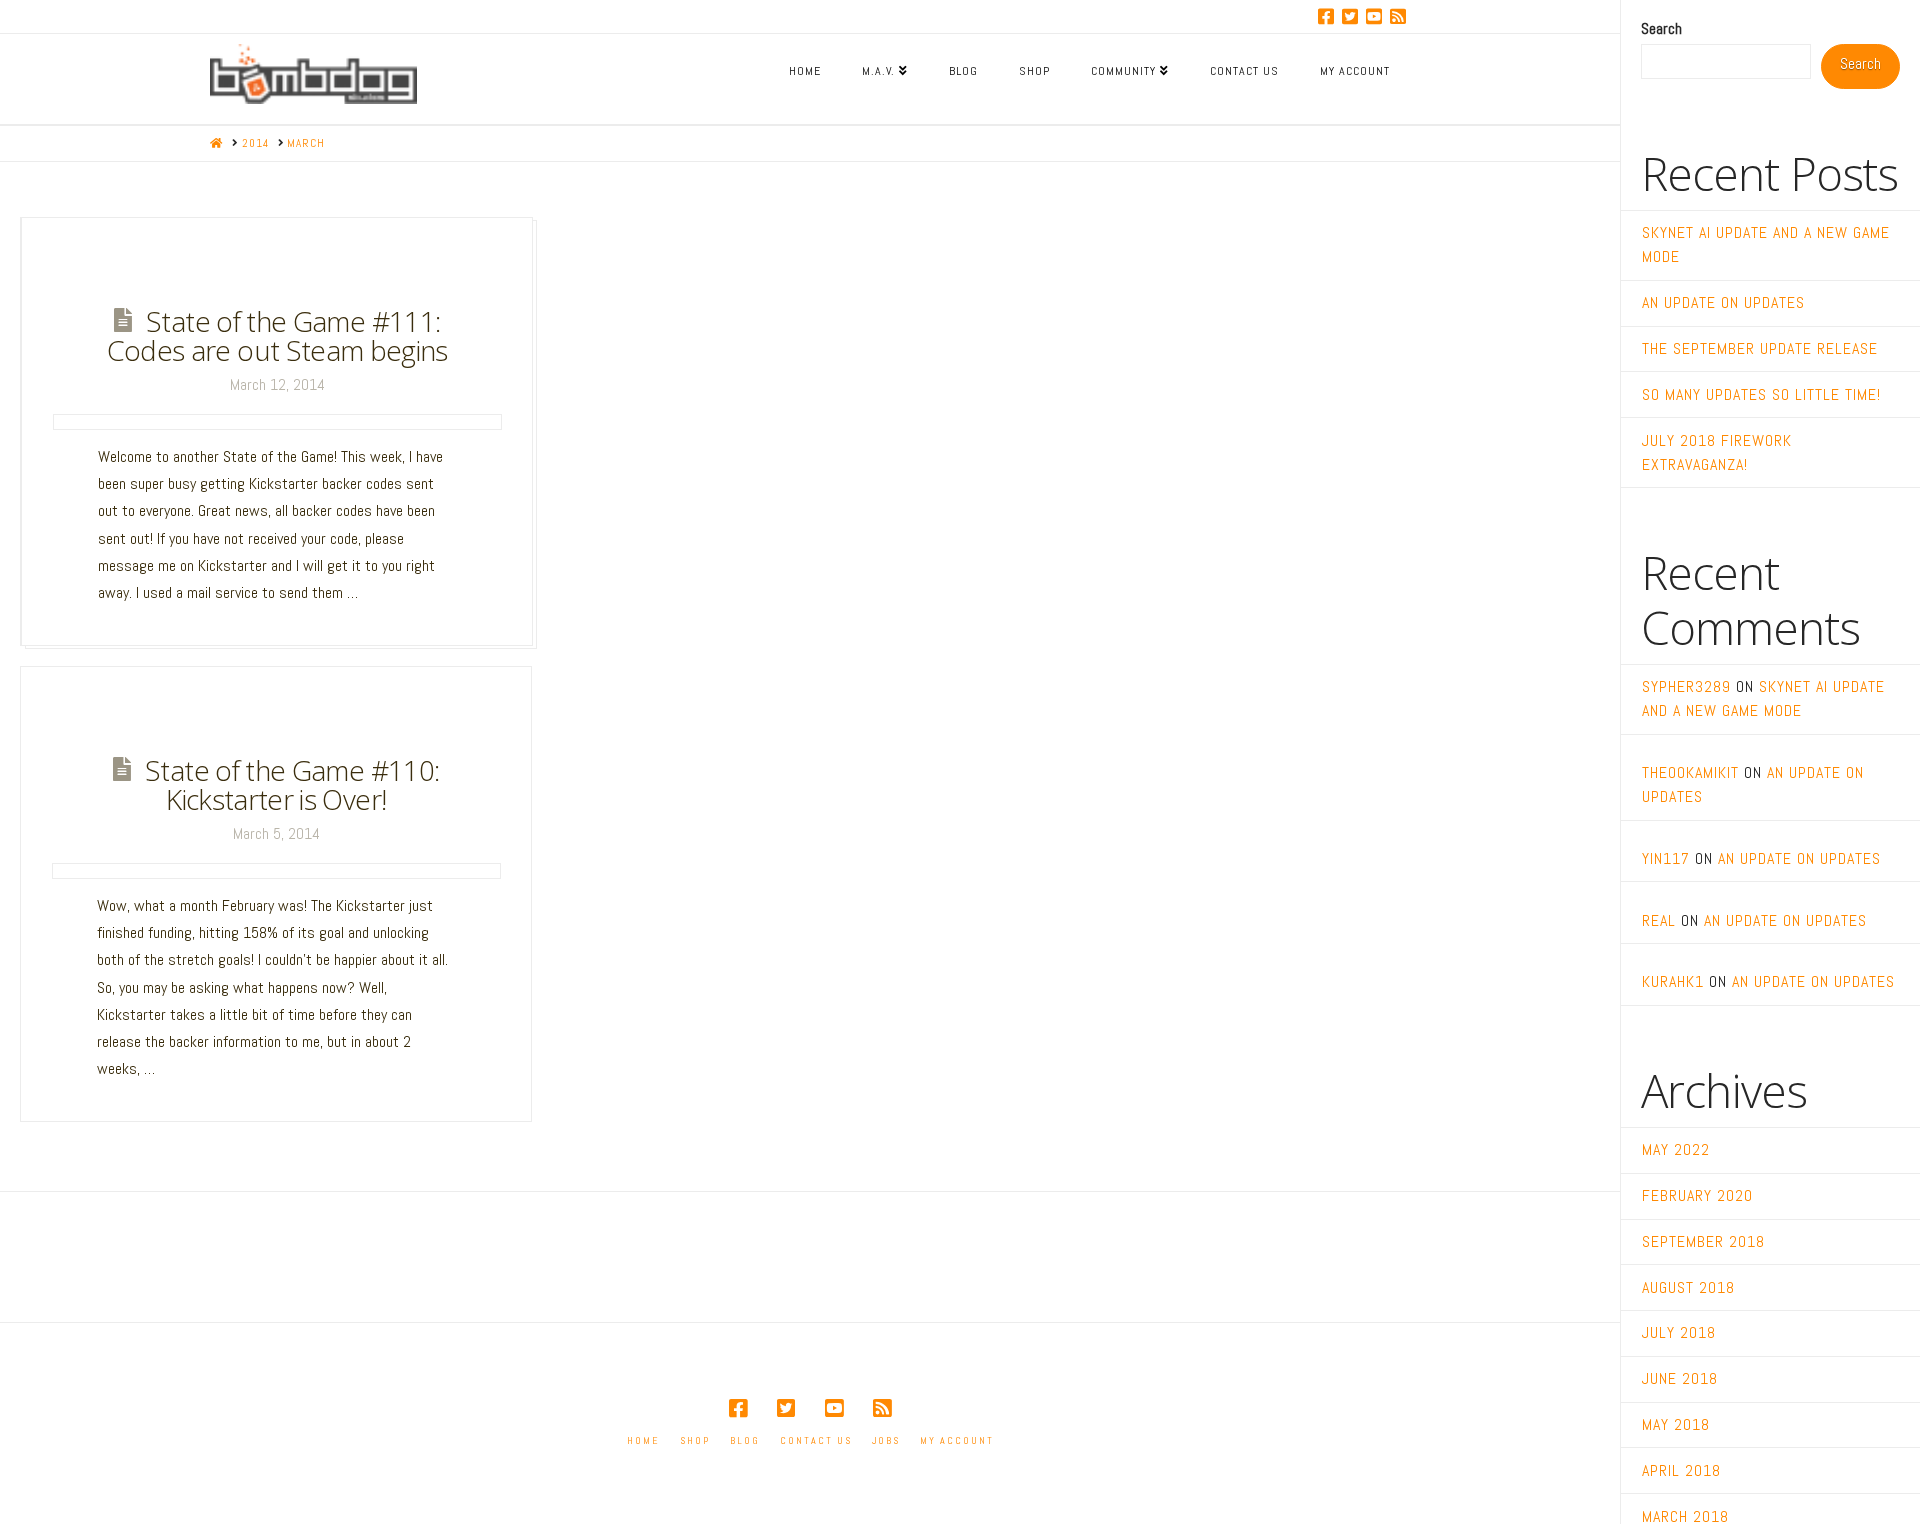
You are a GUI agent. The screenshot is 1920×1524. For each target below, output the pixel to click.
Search (1661, 28)
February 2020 (1697, 1195)
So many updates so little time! (1761, 394)
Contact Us (816, 1440)
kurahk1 (1673, 981)
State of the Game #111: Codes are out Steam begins (277, 335)
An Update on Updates (1723, 302)
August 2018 (1688, 1287)
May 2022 (1676, 1149)
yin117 (1666, 858)
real (1659, 920)
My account (957, 1440)
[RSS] (1398, 16)
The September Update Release (1760, 348)
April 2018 (1681, 1470)
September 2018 (1703, 1241)
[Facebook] (1326, 16)
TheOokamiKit (1690, 772)
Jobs (886, 1440)
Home (643, 1440)
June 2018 (1680, 1378)
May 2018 (1676, 1424)
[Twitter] (1350, 16)
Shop (695, 1440)
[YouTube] (1374, 16)
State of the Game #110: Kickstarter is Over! (292, 784)
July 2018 (1679, 1332)
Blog (745, 1440)
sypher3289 (1686, 686)
